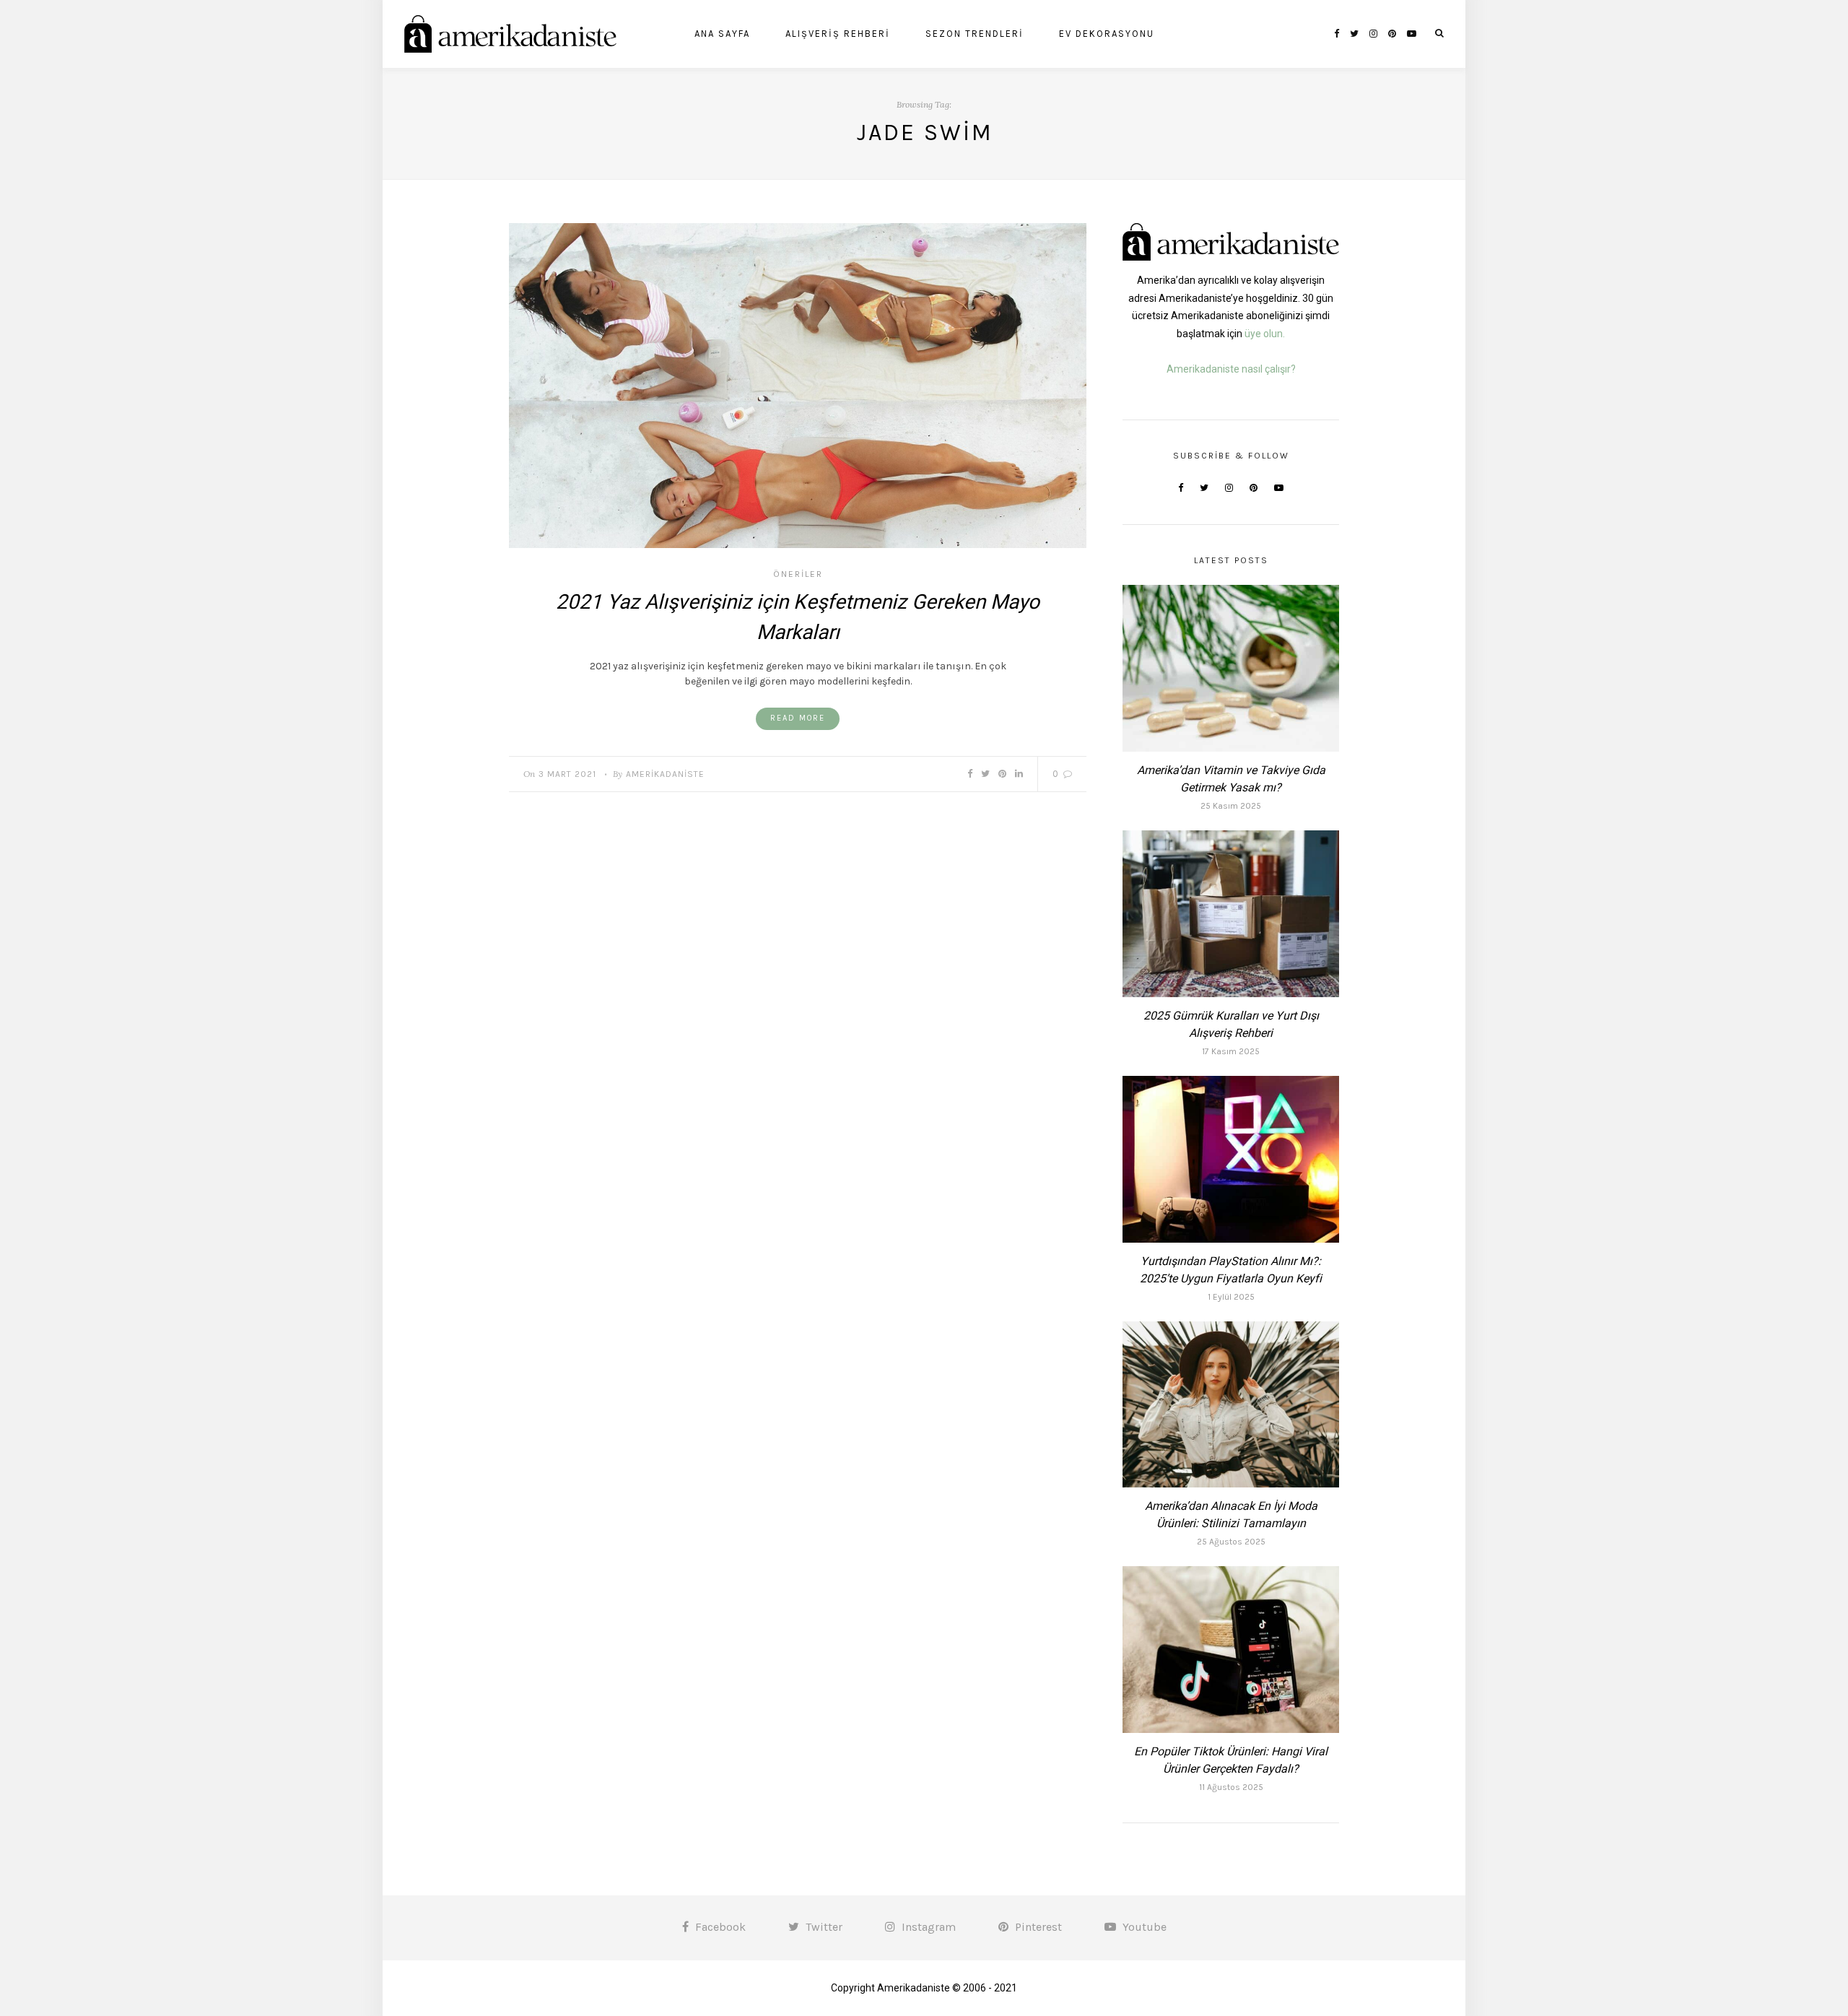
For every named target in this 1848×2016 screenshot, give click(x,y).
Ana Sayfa (722, 34)
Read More (798, 718)
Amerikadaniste (665, 774)
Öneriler (798, 574)
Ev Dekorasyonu (1107, 34)
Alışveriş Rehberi (838, 34)
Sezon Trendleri (975, 34)
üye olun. (1265, 334)
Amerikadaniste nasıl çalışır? (1231, 369)
